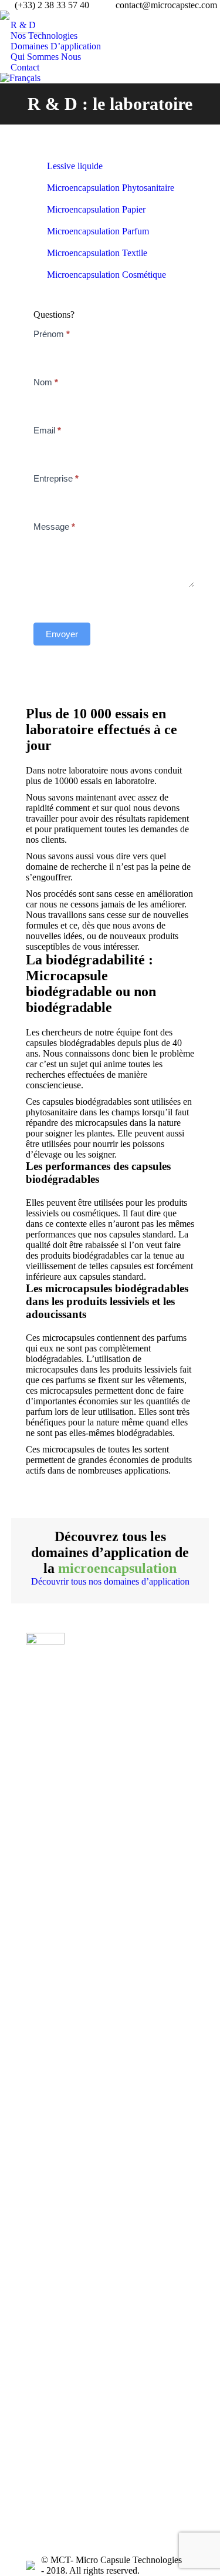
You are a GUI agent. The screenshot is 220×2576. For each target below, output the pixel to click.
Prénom (52, 334)
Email (47, 430)
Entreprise (56, 478)
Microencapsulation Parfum (98, 231)
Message (54, 527)
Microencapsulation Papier (96, 209)
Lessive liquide (75, 166)
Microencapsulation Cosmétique (106, 275)
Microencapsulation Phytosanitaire (111, 188)
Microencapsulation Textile (97, 253)
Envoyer (62, 634)
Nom (46, 382)
